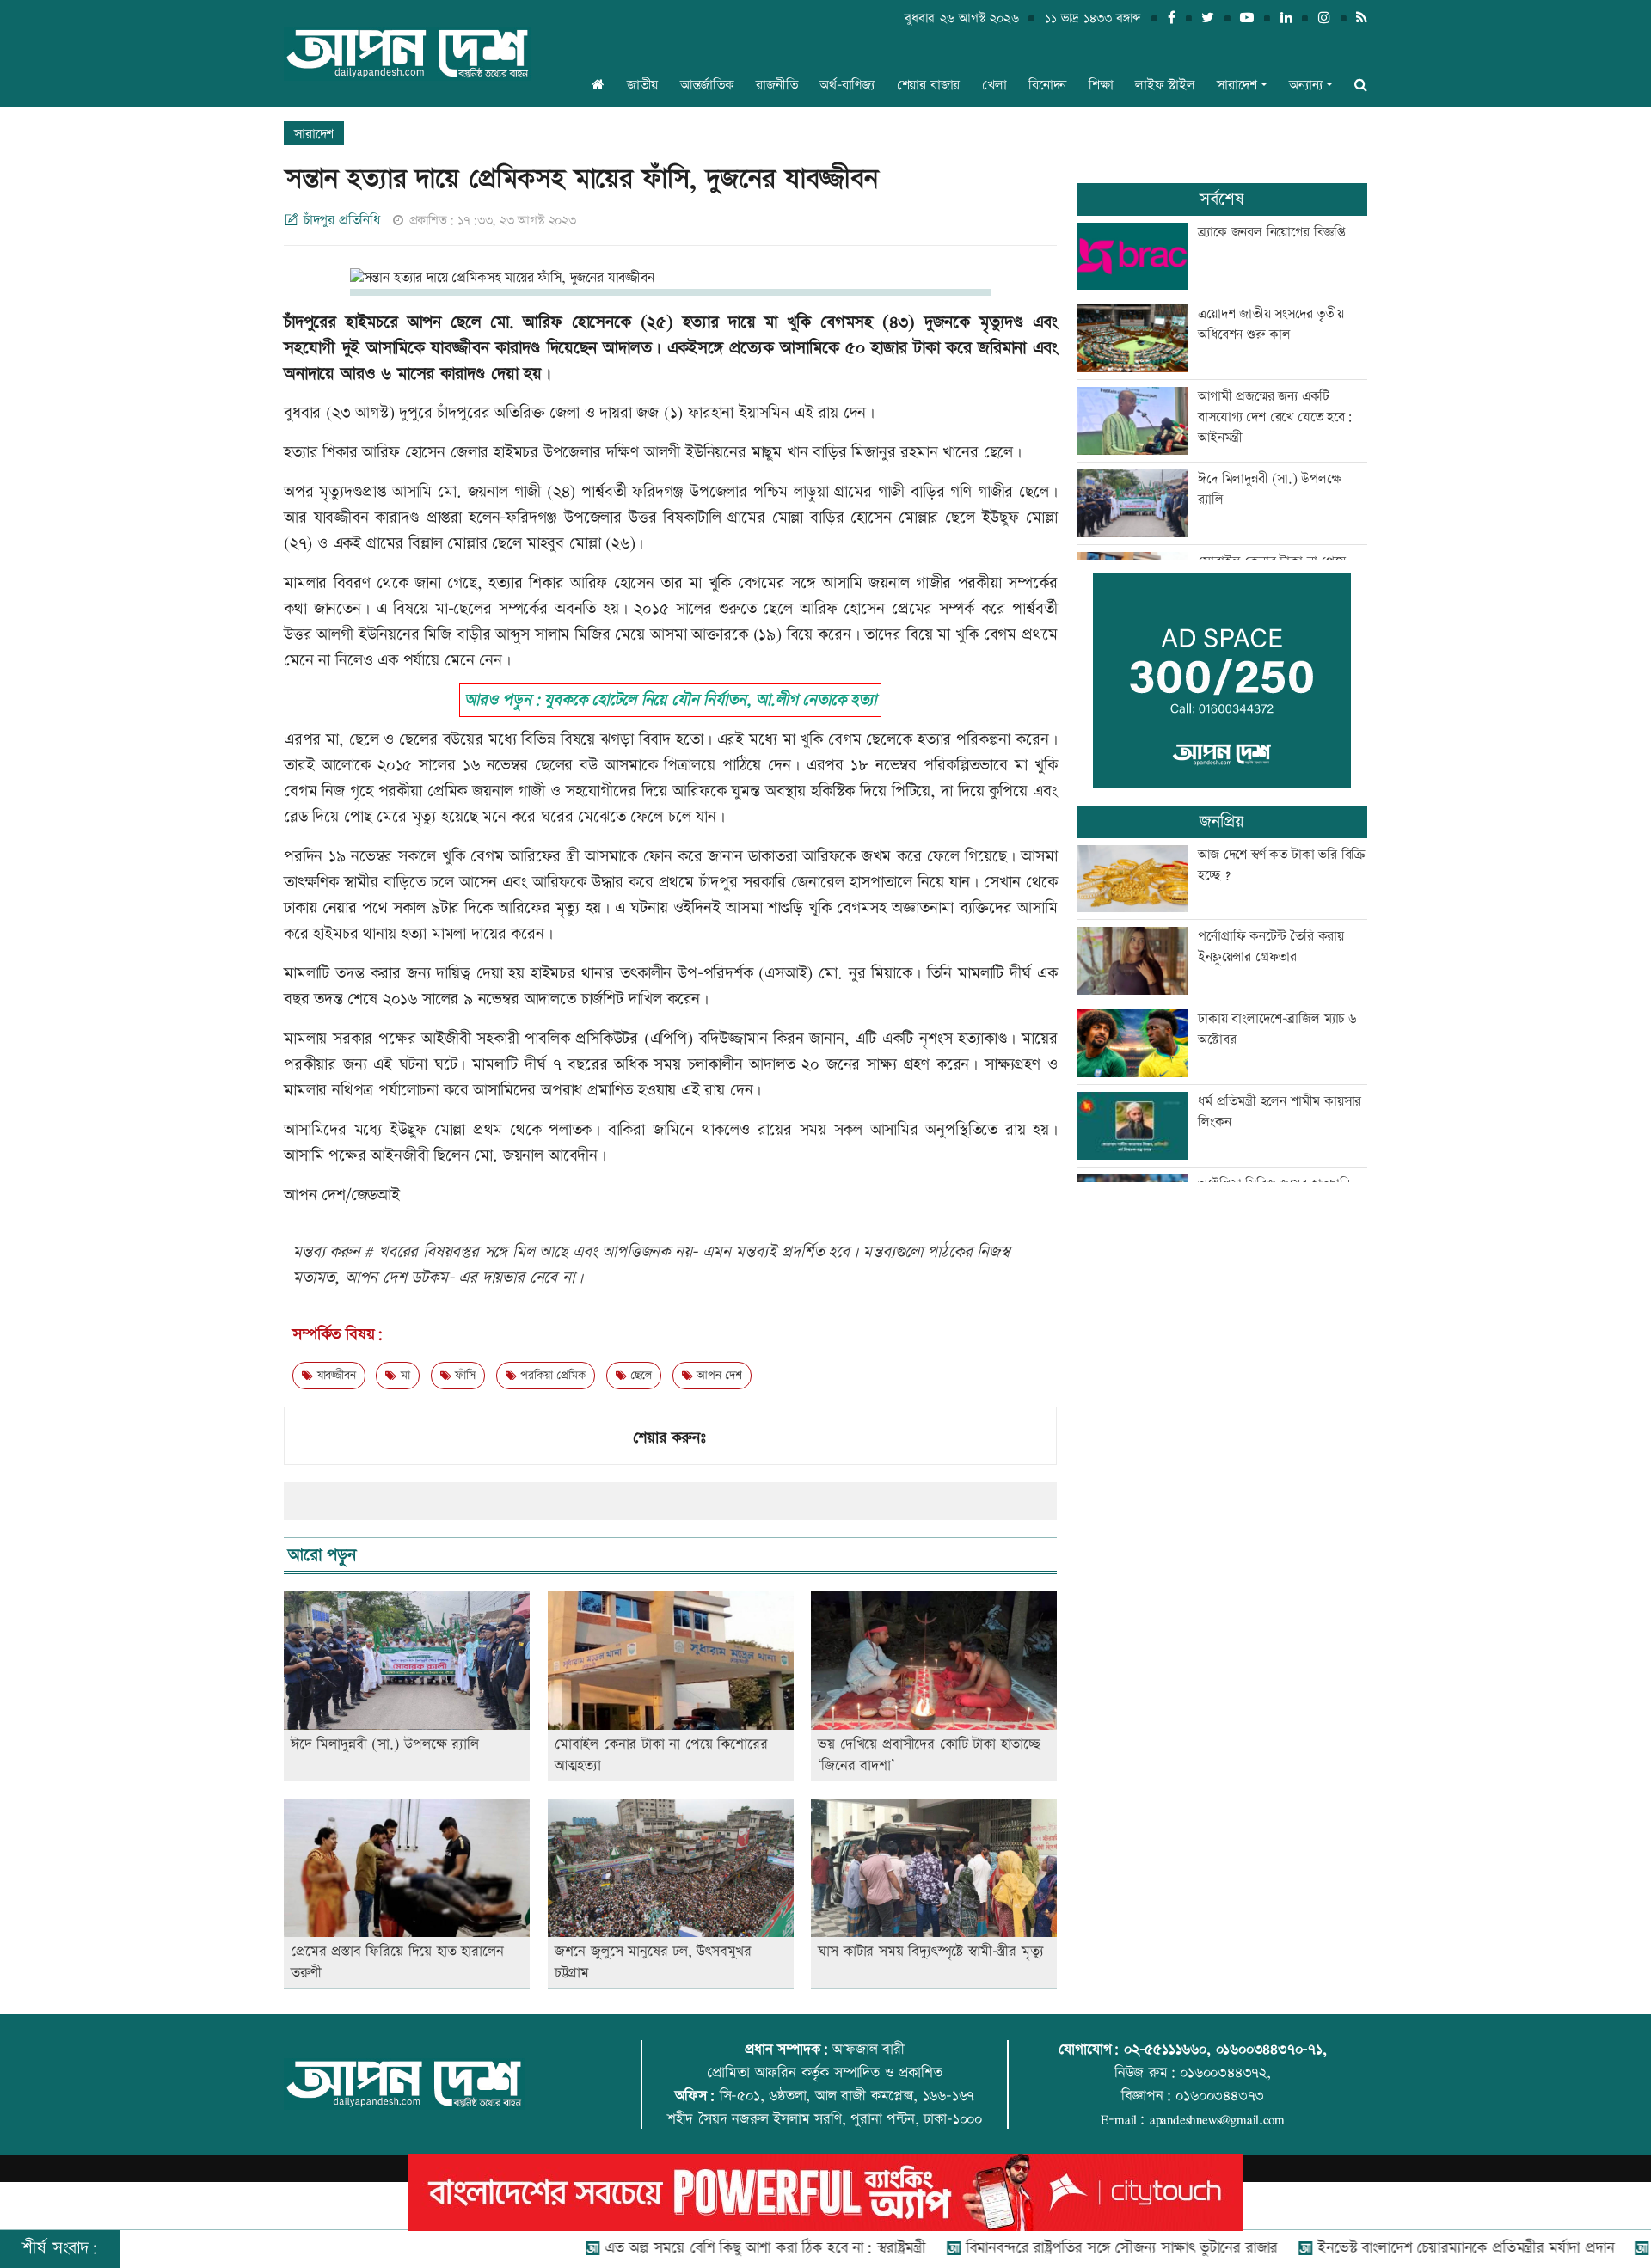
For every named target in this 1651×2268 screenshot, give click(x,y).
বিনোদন (1047, 86)
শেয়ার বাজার (929, 86)
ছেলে (638, 1376)
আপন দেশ (717, 1376)
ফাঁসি (463, 1376)
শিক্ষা (1101, 86)
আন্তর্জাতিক (707, 86)
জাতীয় (642, 86)
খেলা (994, 86)
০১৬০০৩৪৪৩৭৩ (1220, 2096)
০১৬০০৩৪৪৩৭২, (1225, 2073)
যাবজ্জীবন (334, 1376)
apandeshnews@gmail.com (1217, 2119)
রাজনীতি (776, 86)
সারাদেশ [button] (1237, 86)
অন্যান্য (1305, 86)
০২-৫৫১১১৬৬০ (1165, 2050)
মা (403, 1376)
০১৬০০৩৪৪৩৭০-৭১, (1271, 2050)
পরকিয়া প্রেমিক (551, 1376)
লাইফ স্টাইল (1165, 86)
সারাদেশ (314, 135)
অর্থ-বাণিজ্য (847, 86)
